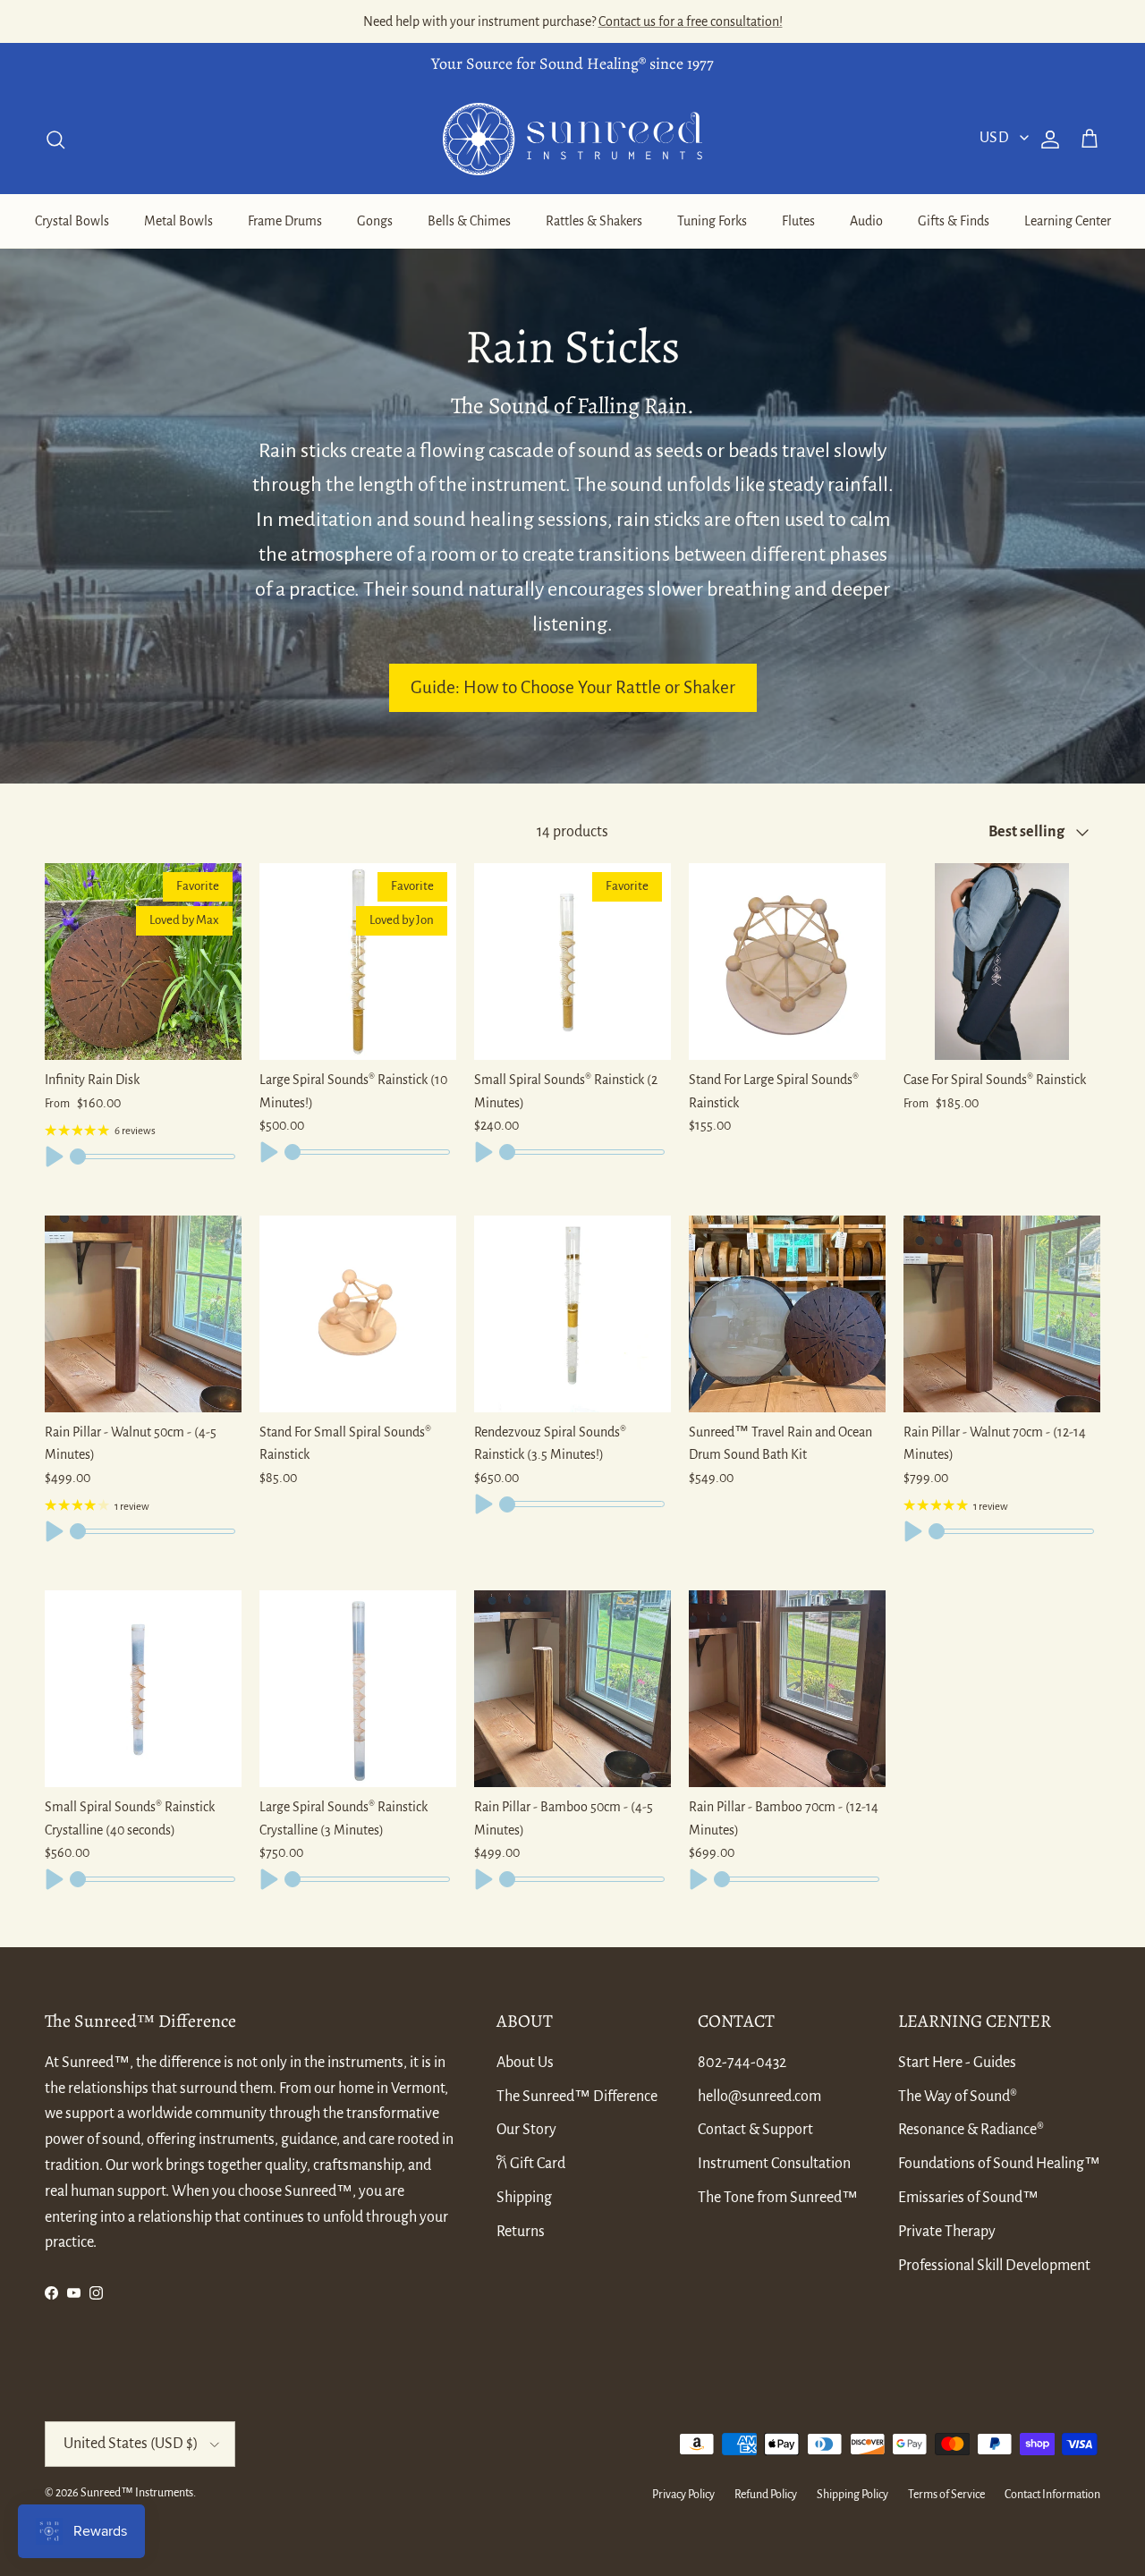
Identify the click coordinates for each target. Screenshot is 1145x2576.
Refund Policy (766, 2495)
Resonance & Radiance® (971, 2130)
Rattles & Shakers (594, 221)
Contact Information (1052, 2495)
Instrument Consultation (774, 2164)
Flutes (798, 221)
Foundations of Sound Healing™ (999, 2164)
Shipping (524, 2198)
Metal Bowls (178, 221)
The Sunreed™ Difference (577, 2097)
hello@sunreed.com (759, 2097)
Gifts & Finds (954, 221)
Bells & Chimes (469, 221)
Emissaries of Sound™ (968, 2198)
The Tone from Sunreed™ (778, 2198)
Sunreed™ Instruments (137, 2493)
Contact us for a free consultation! (691, 21)
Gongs (375, 221)
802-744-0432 (742, 2063)
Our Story (526, 2130)
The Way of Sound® (958, 2097)
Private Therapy (947, 2232)
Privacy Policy (683, 2495)
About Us (525, 2063)
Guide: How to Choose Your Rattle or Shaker (573, 687)
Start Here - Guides (957, 2063)
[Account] (1047, 140)
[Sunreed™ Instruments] (572, 139)
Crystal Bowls (72, 221)
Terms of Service (946, 2495)
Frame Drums (285, 221)
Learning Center (1068, 221)
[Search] (55, 140)
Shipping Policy (852, 2495)
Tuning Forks (712, 221)
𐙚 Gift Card (531, 2164)
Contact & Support (755, 2130)
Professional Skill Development (994, 2266)
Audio (866, 221)
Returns (521, 2232)
